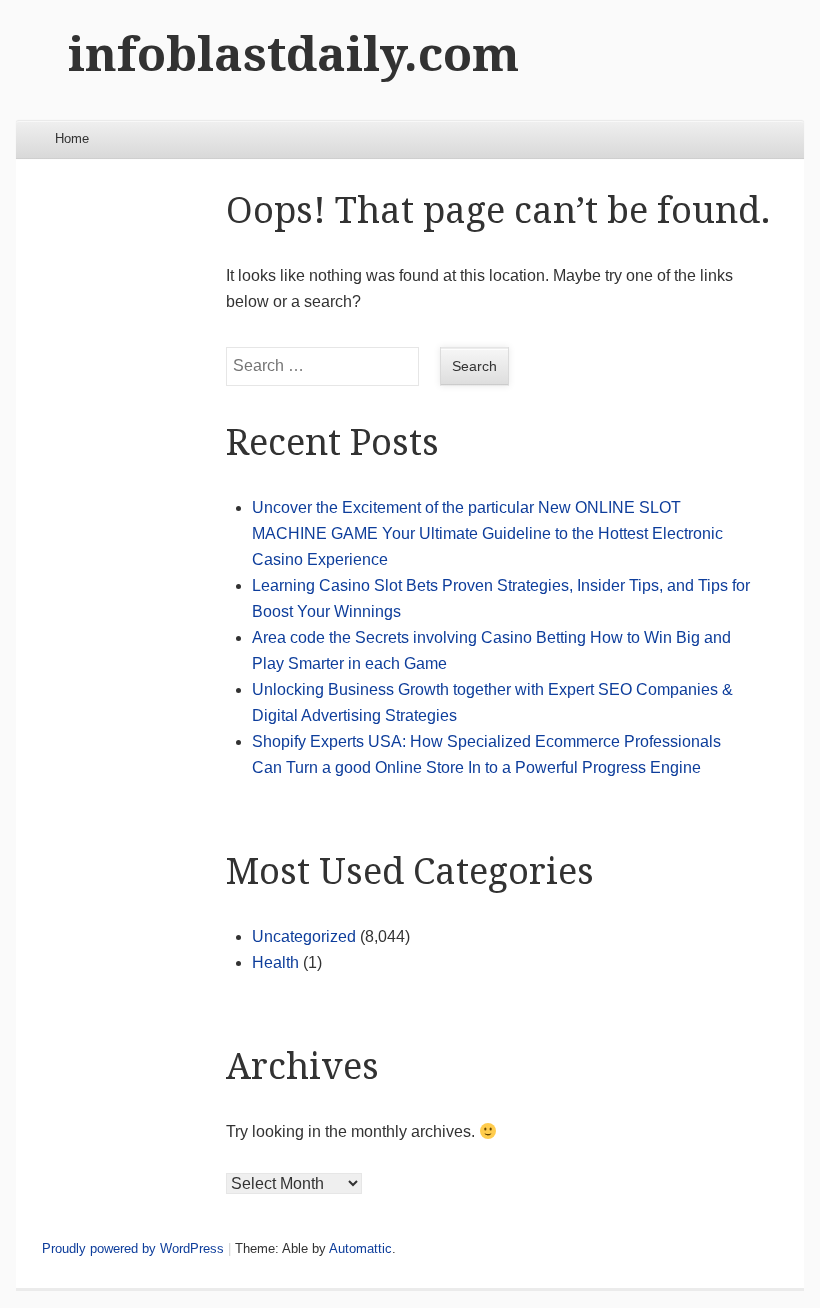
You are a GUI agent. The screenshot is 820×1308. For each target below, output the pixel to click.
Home (72, 138)
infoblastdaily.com (293, 54)
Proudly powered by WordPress (133, 1248)
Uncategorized (304, 936)
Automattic (360, 1248)
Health (275, 962)
